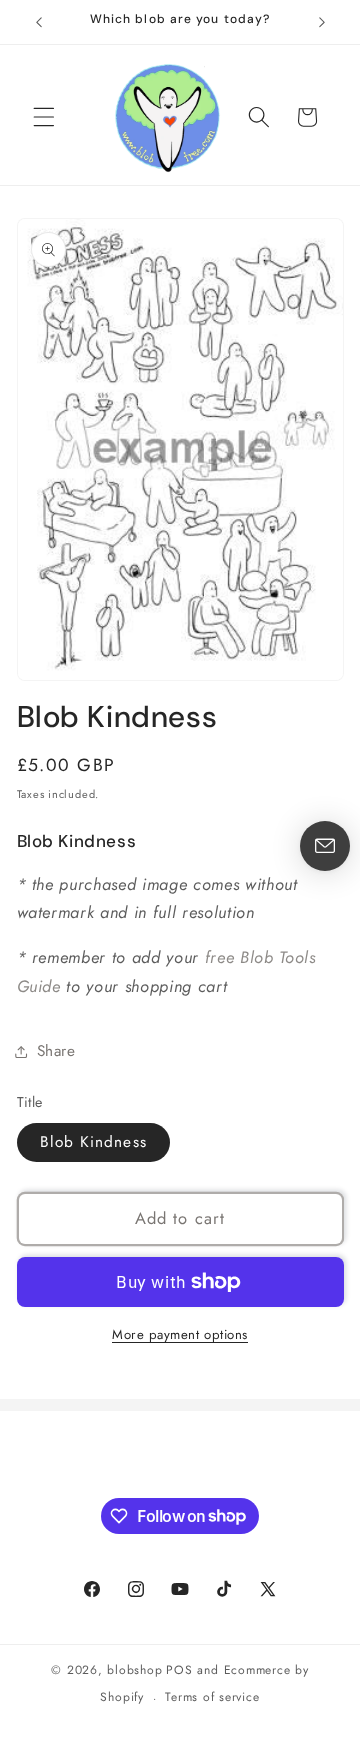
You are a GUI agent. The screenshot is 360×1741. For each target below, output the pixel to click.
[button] (44, 117)
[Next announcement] (322, 22)
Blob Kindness (93, 1142)
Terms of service (212, 1697)
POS (179, 1670)
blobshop (134, 1670)
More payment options (180, 1334)
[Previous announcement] (39, 22)
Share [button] (56, 1051)
